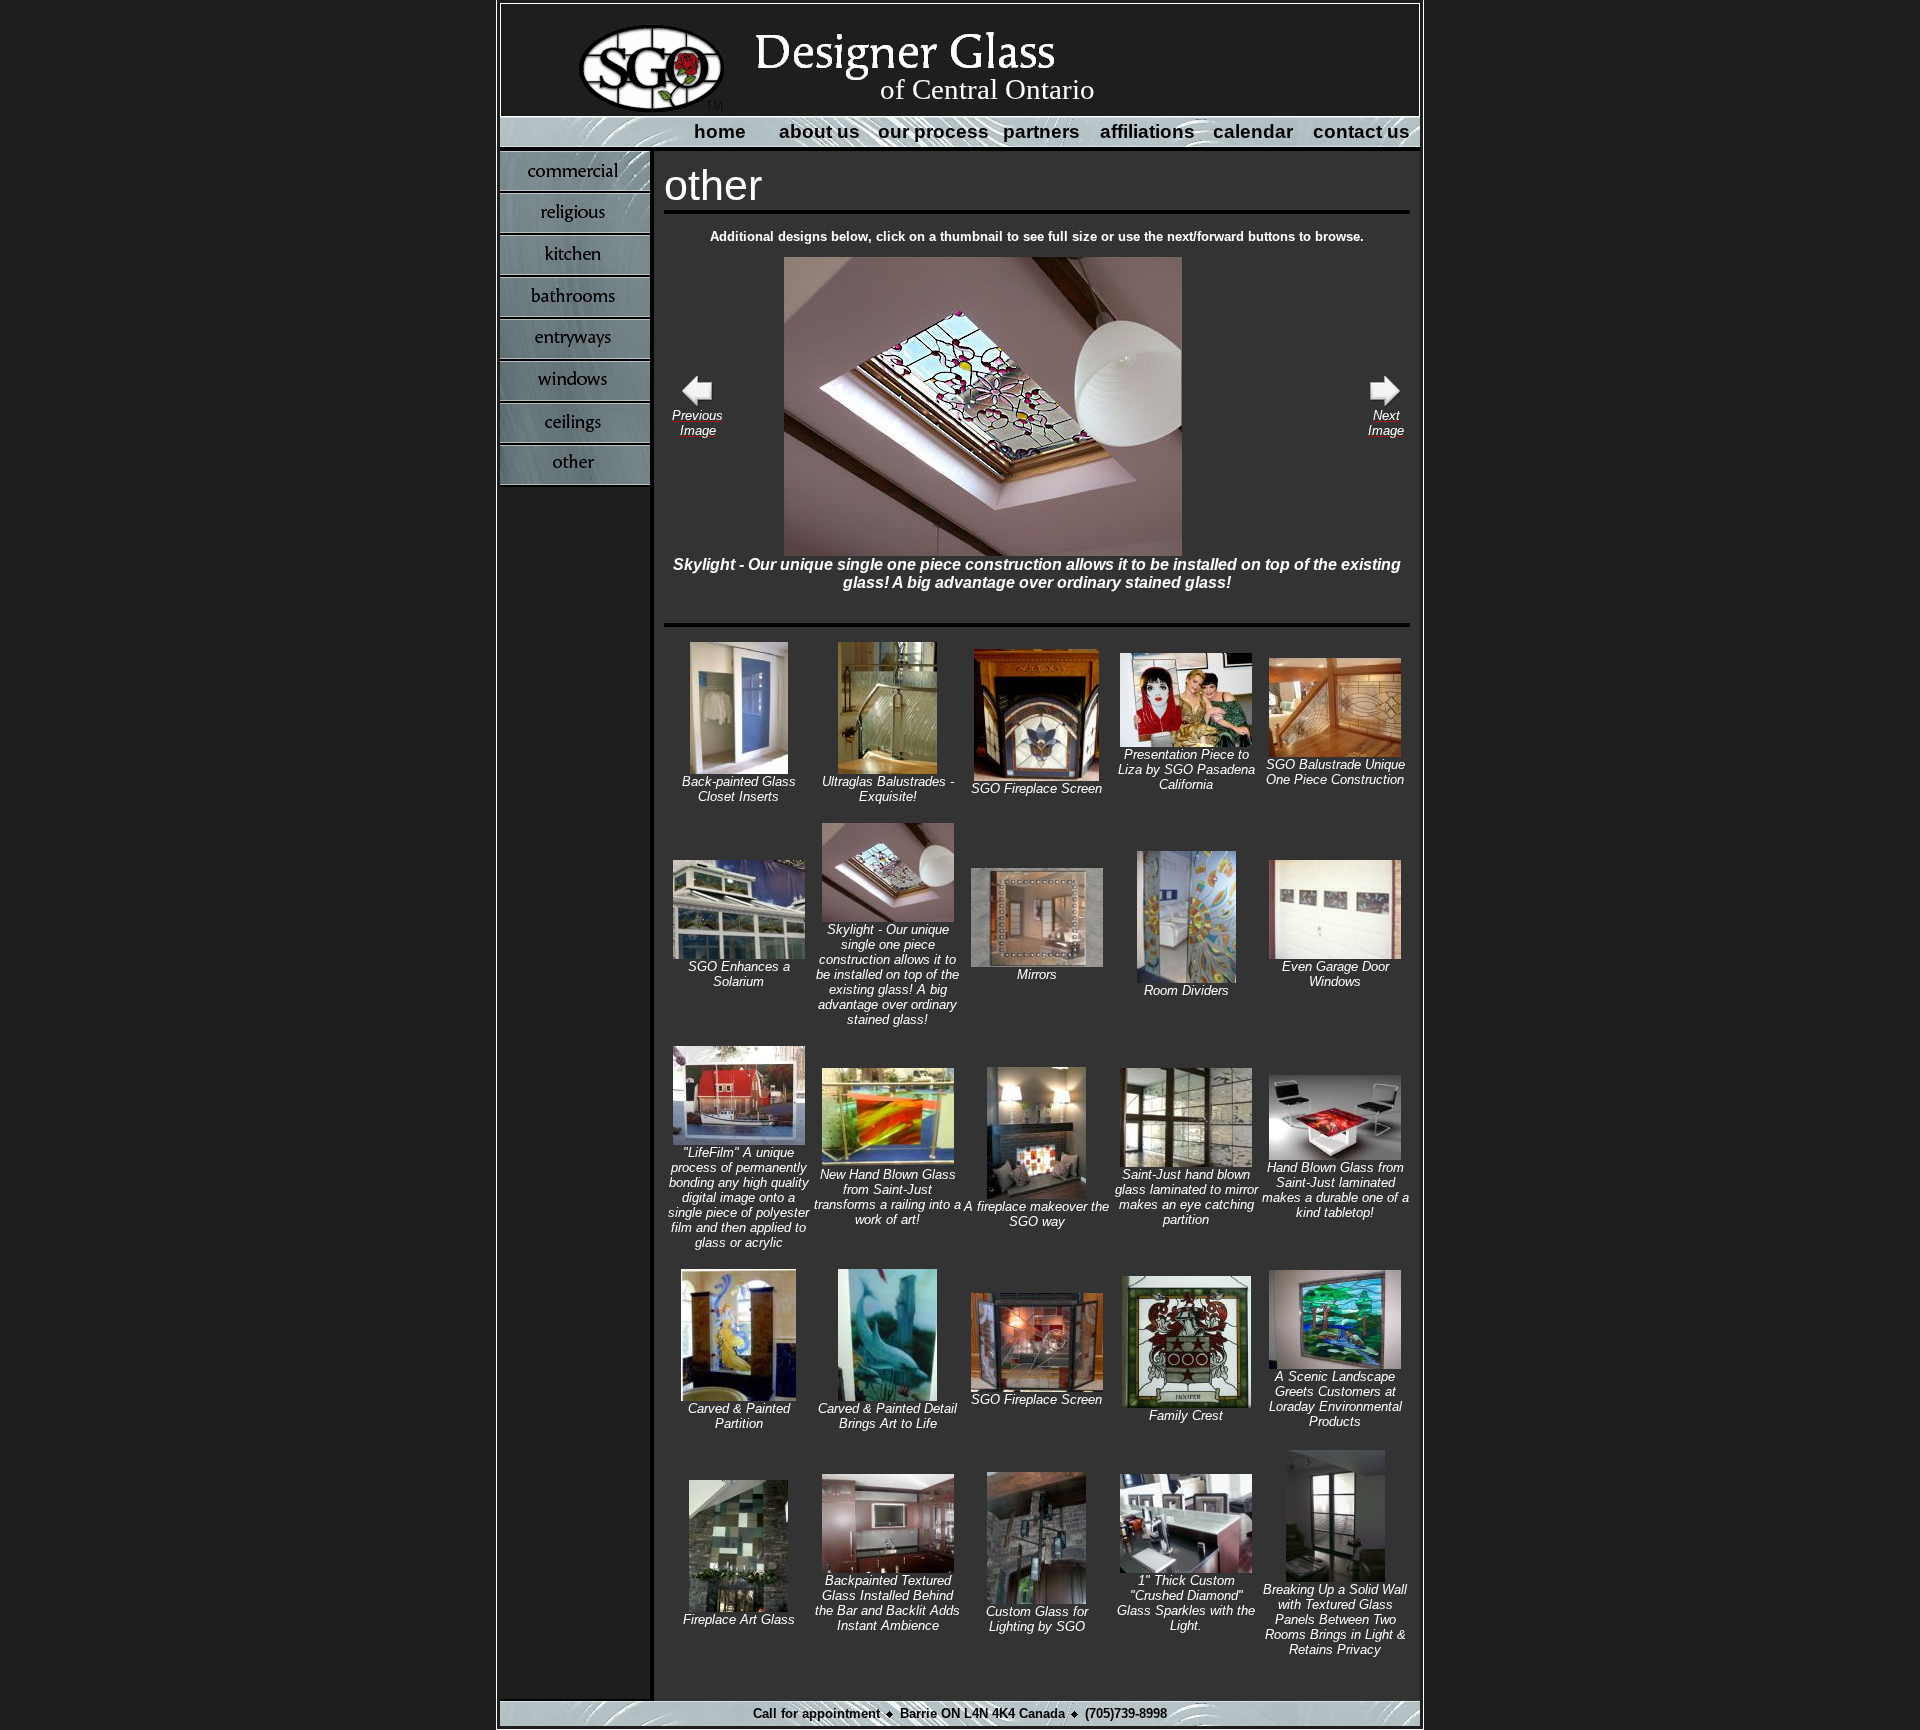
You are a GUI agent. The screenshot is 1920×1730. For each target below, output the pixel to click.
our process (933, 131)
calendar (1253, 131)
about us (819, 131)
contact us (1361, 131)
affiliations (1147, 131)
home (720, 131)
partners (1041, 131)
